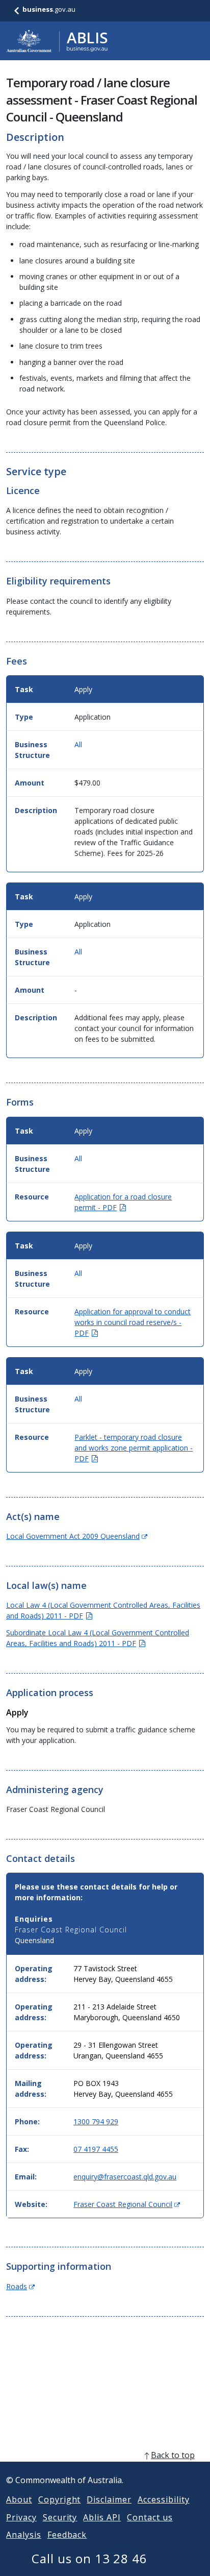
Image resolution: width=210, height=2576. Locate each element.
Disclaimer (109, 2499)
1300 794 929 (96, 2121)
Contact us (150, 2517)
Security (60, 2517)
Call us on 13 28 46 (89, 2558)
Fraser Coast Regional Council (127, 2204)
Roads (20, 2286)
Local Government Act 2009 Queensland (77, 1536)
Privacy (21, 2517)
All (78, 744)
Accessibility (163, 2499)
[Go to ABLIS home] (57, 41)
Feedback (67, 2535)
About (19, 2499)
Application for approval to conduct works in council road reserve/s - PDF (133, 1322)
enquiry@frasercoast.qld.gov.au (125, 2177)
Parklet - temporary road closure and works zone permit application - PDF (134, 1448)
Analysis (24, 2535)
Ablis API (102, 2517)
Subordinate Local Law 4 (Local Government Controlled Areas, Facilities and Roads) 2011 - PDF (98, 1638)
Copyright (60, 2499)
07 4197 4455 (96, 2149)
